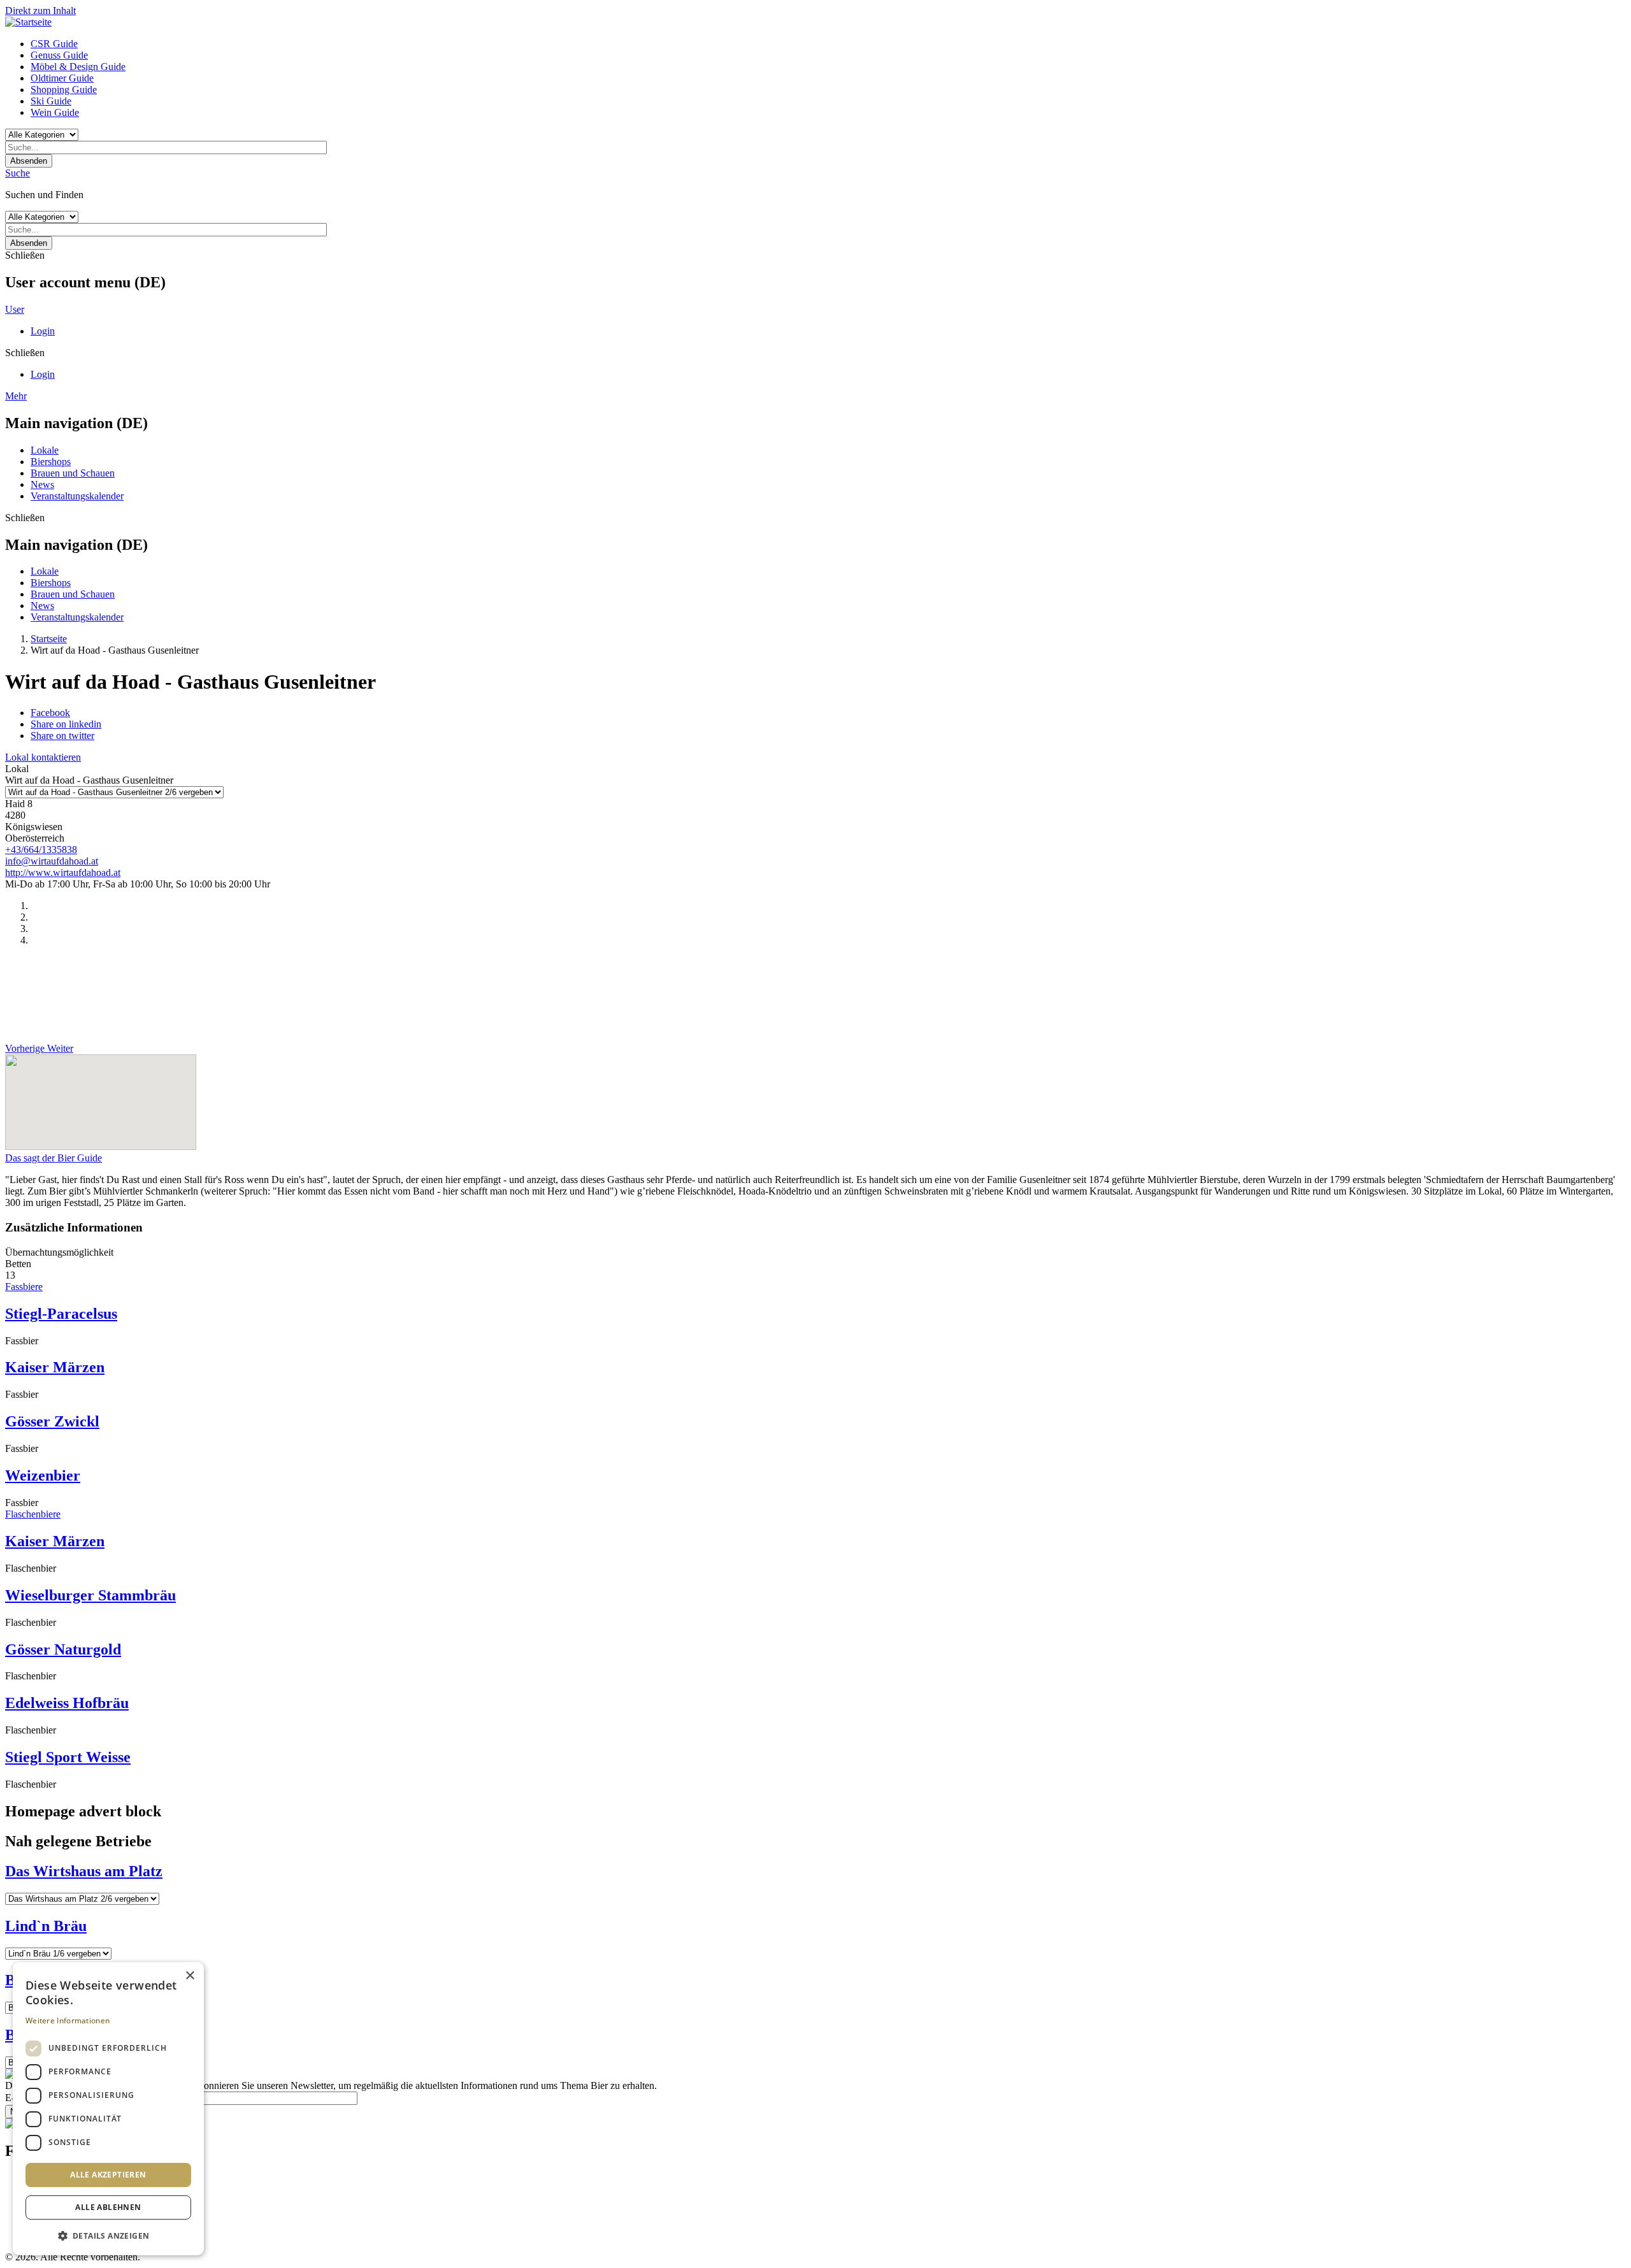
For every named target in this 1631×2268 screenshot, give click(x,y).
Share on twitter (62, 736)
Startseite (49, 639)
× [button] (190, 1976)
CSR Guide (54, 44)
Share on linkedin (66, 724)
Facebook (50, 713)
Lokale (45, 450)
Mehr (16, 396)
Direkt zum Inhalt (40, 11)
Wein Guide (55, 112)
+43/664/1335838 (41, 850)
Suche (18, 173)
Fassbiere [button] (24, 1287)
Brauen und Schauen (73, 473)
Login (43, 331)
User (15, 309)
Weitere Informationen (68, 2020)
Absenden (29, 161)
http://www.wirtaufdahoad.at (63, 872)
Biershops (51, 462)
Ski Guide (51, 101)
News (42, 484)
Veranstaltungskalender (77, 496)
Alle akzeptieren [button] (108, 2175)
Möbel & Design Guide (78, 67)
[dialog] (108, 2109)
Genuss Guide (59, 55)
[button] (108, 2235)
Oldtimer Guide (62, 78)
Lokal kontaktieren (43, 757)
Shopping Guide (64, 90)
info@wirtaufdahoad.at (52, 861)
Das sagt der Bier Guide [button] (54, 1158)
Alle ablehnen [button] (108, 2207)
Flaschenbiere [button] (33, 1514)
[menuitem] (828, 44)
